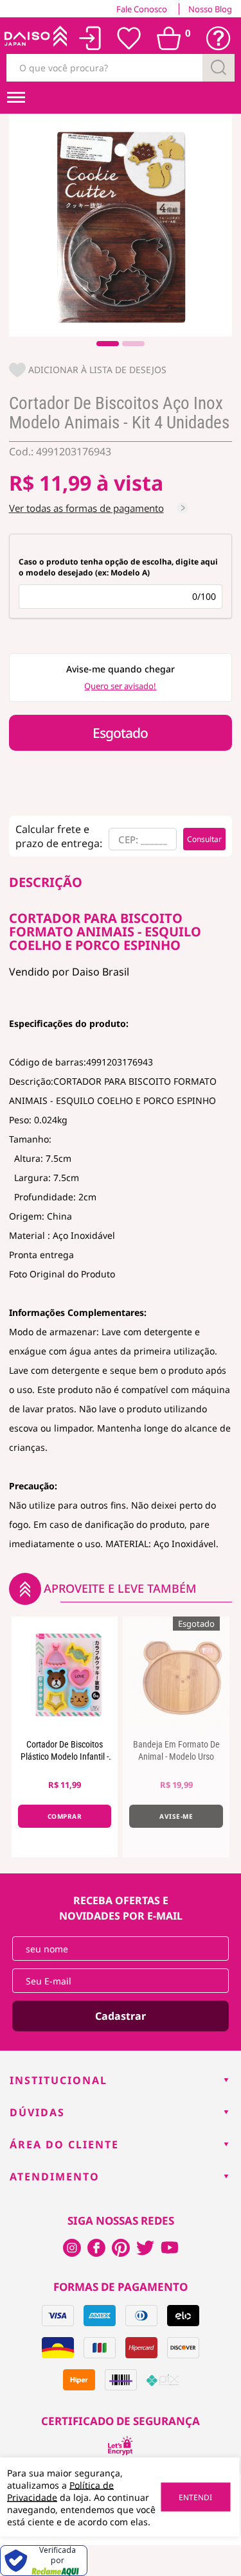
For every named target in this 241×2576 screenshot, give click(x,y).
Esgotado (120, 733)
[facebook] (72, 2248)
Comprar (65, 1816)
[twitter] (145, 2248)
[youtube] (170, 2248)
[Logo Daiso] (35, 39)
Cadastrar (121, 2016)
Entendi (195, 2497)
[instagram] (96, 2248)
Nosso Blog (210, 9)
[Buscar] (219, 68)
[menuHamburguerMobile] (16, 98)
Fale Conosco (142, 9)
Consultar (204, 839)
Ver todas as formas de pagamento (86, 508)
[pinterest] (121, 2248)
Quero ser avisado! (120, 686)
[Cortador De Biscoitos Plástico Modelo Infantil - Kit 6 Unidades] (65, 1674)
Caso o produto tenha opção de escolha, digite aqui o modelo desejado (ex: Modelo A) (118, 567)
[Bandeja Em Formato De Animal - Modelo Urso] (176, 1674)
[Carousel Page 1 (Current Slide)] (108, 344)
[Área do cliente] (90, 38)
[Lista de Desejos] (129, 39)
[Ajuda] (219, 39)
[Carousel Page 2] (133, 344)
